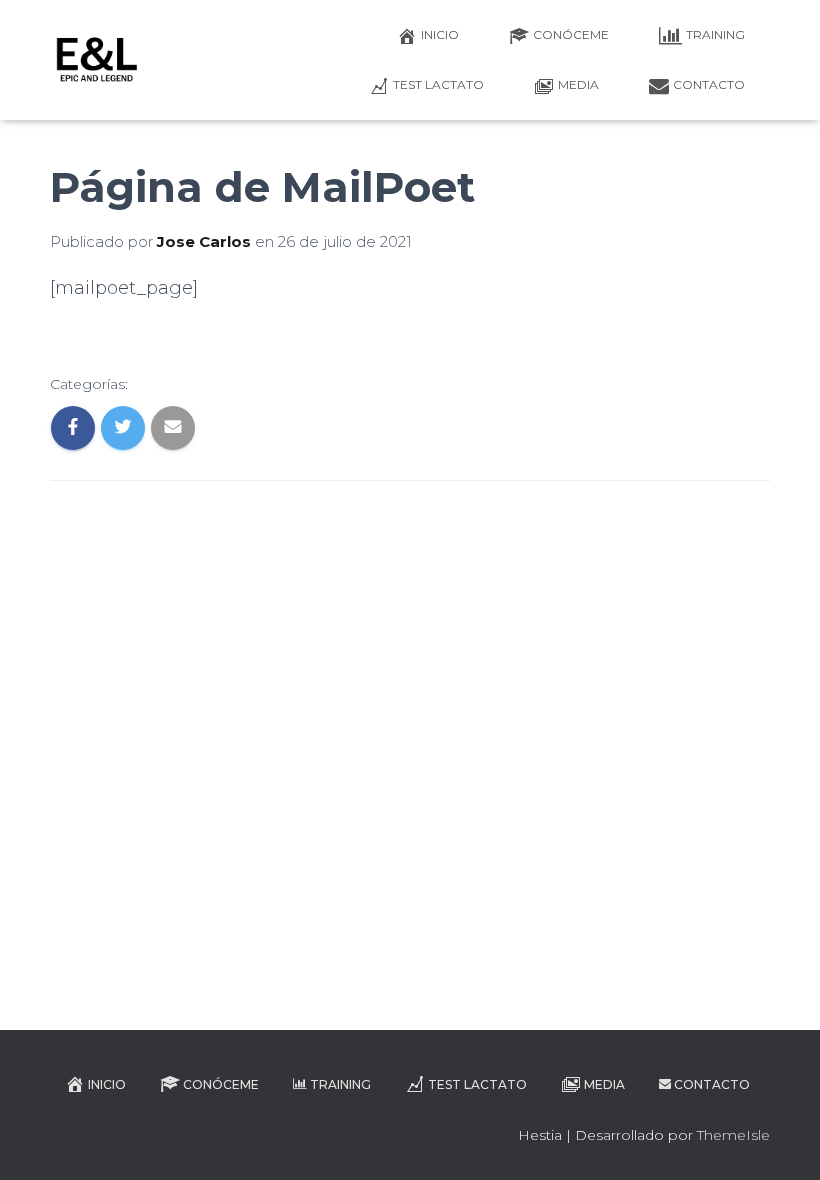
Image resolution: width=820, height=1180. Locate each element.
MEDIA (578, 84)
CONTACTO (709, 84)
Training (715, 34)
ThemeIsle (733, 1135)
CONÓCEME (571, 34)
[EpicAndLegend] (96, 60)
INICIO (440, 34)
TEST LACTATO (438, 84)
